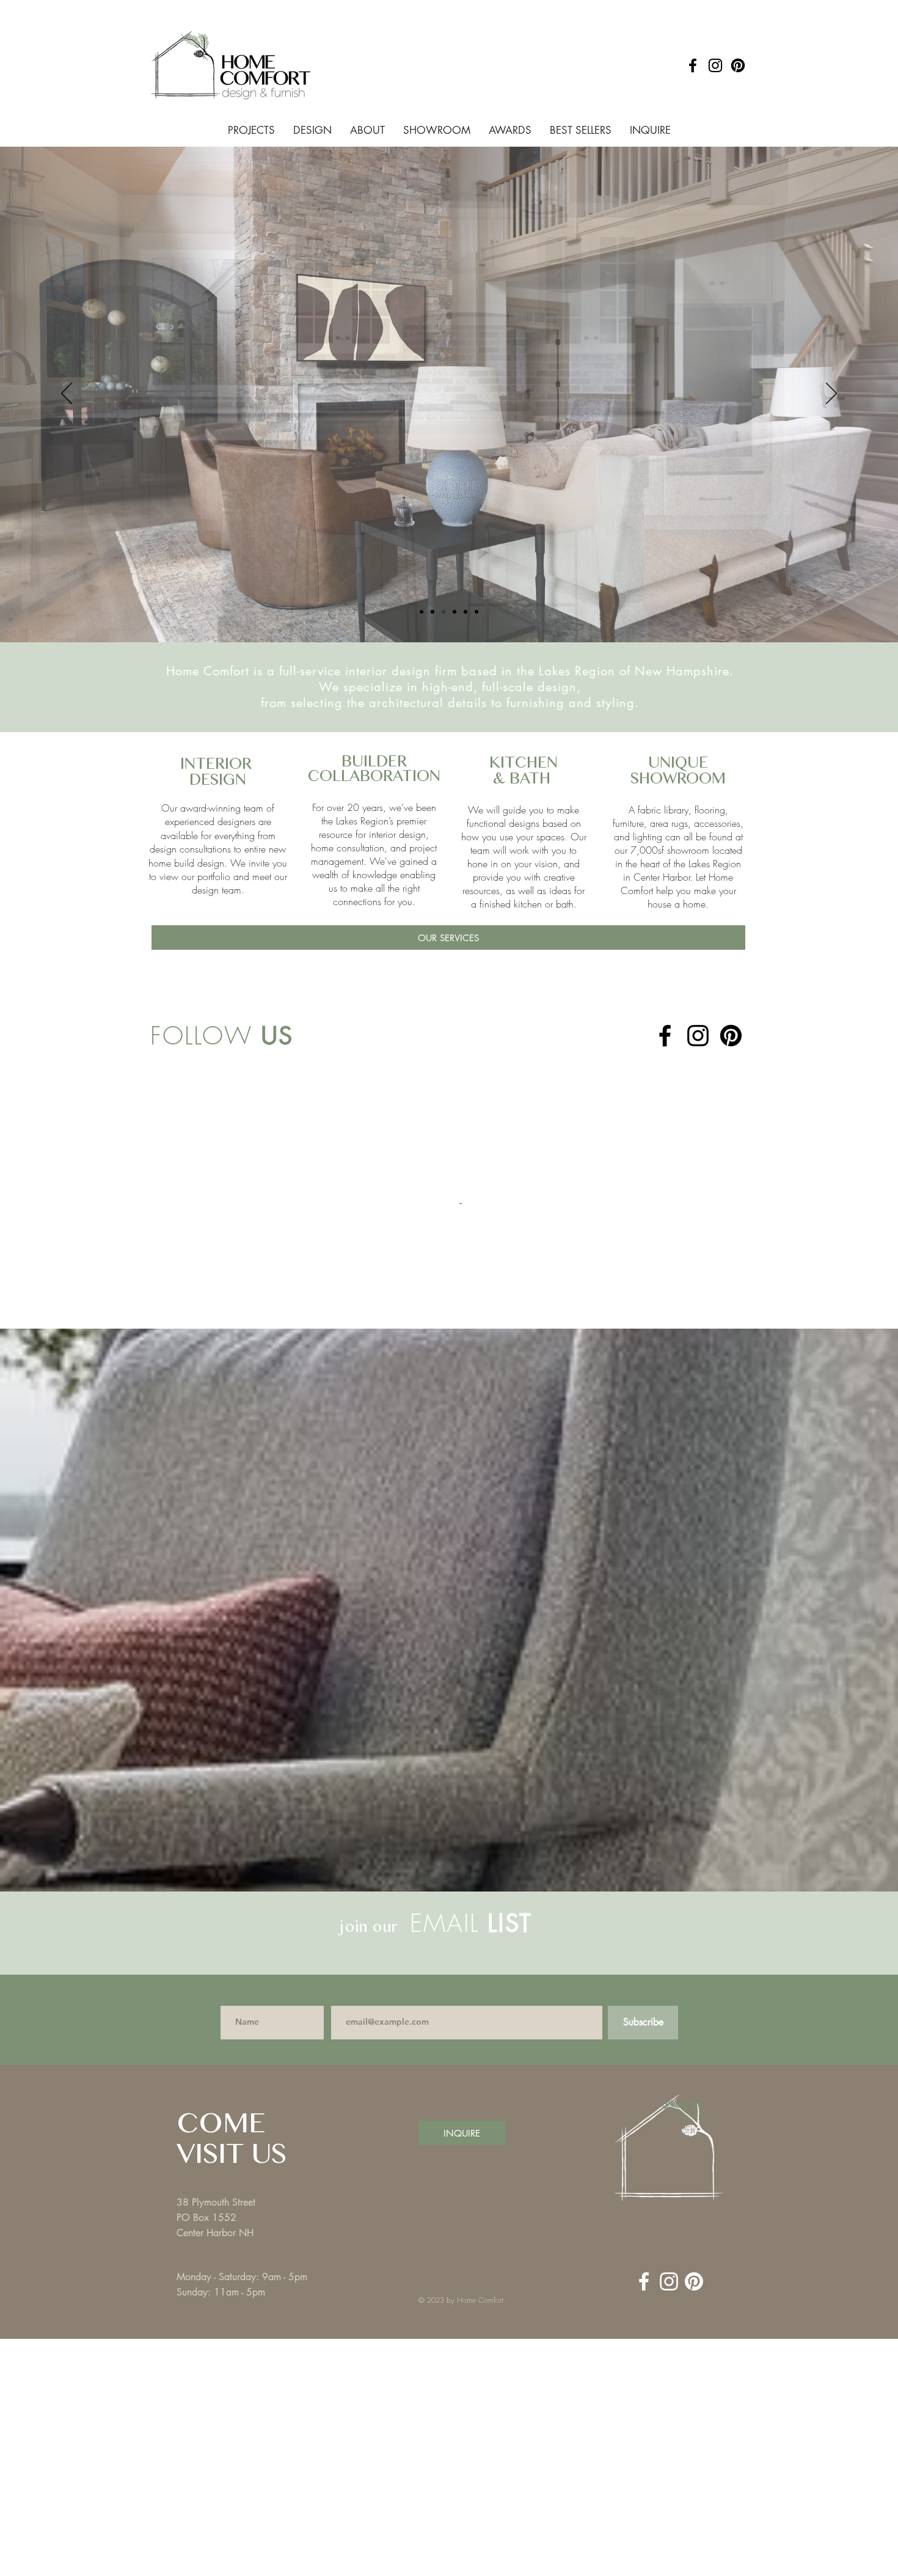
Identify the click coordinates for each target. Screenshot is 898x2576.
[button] (721, 2459)
